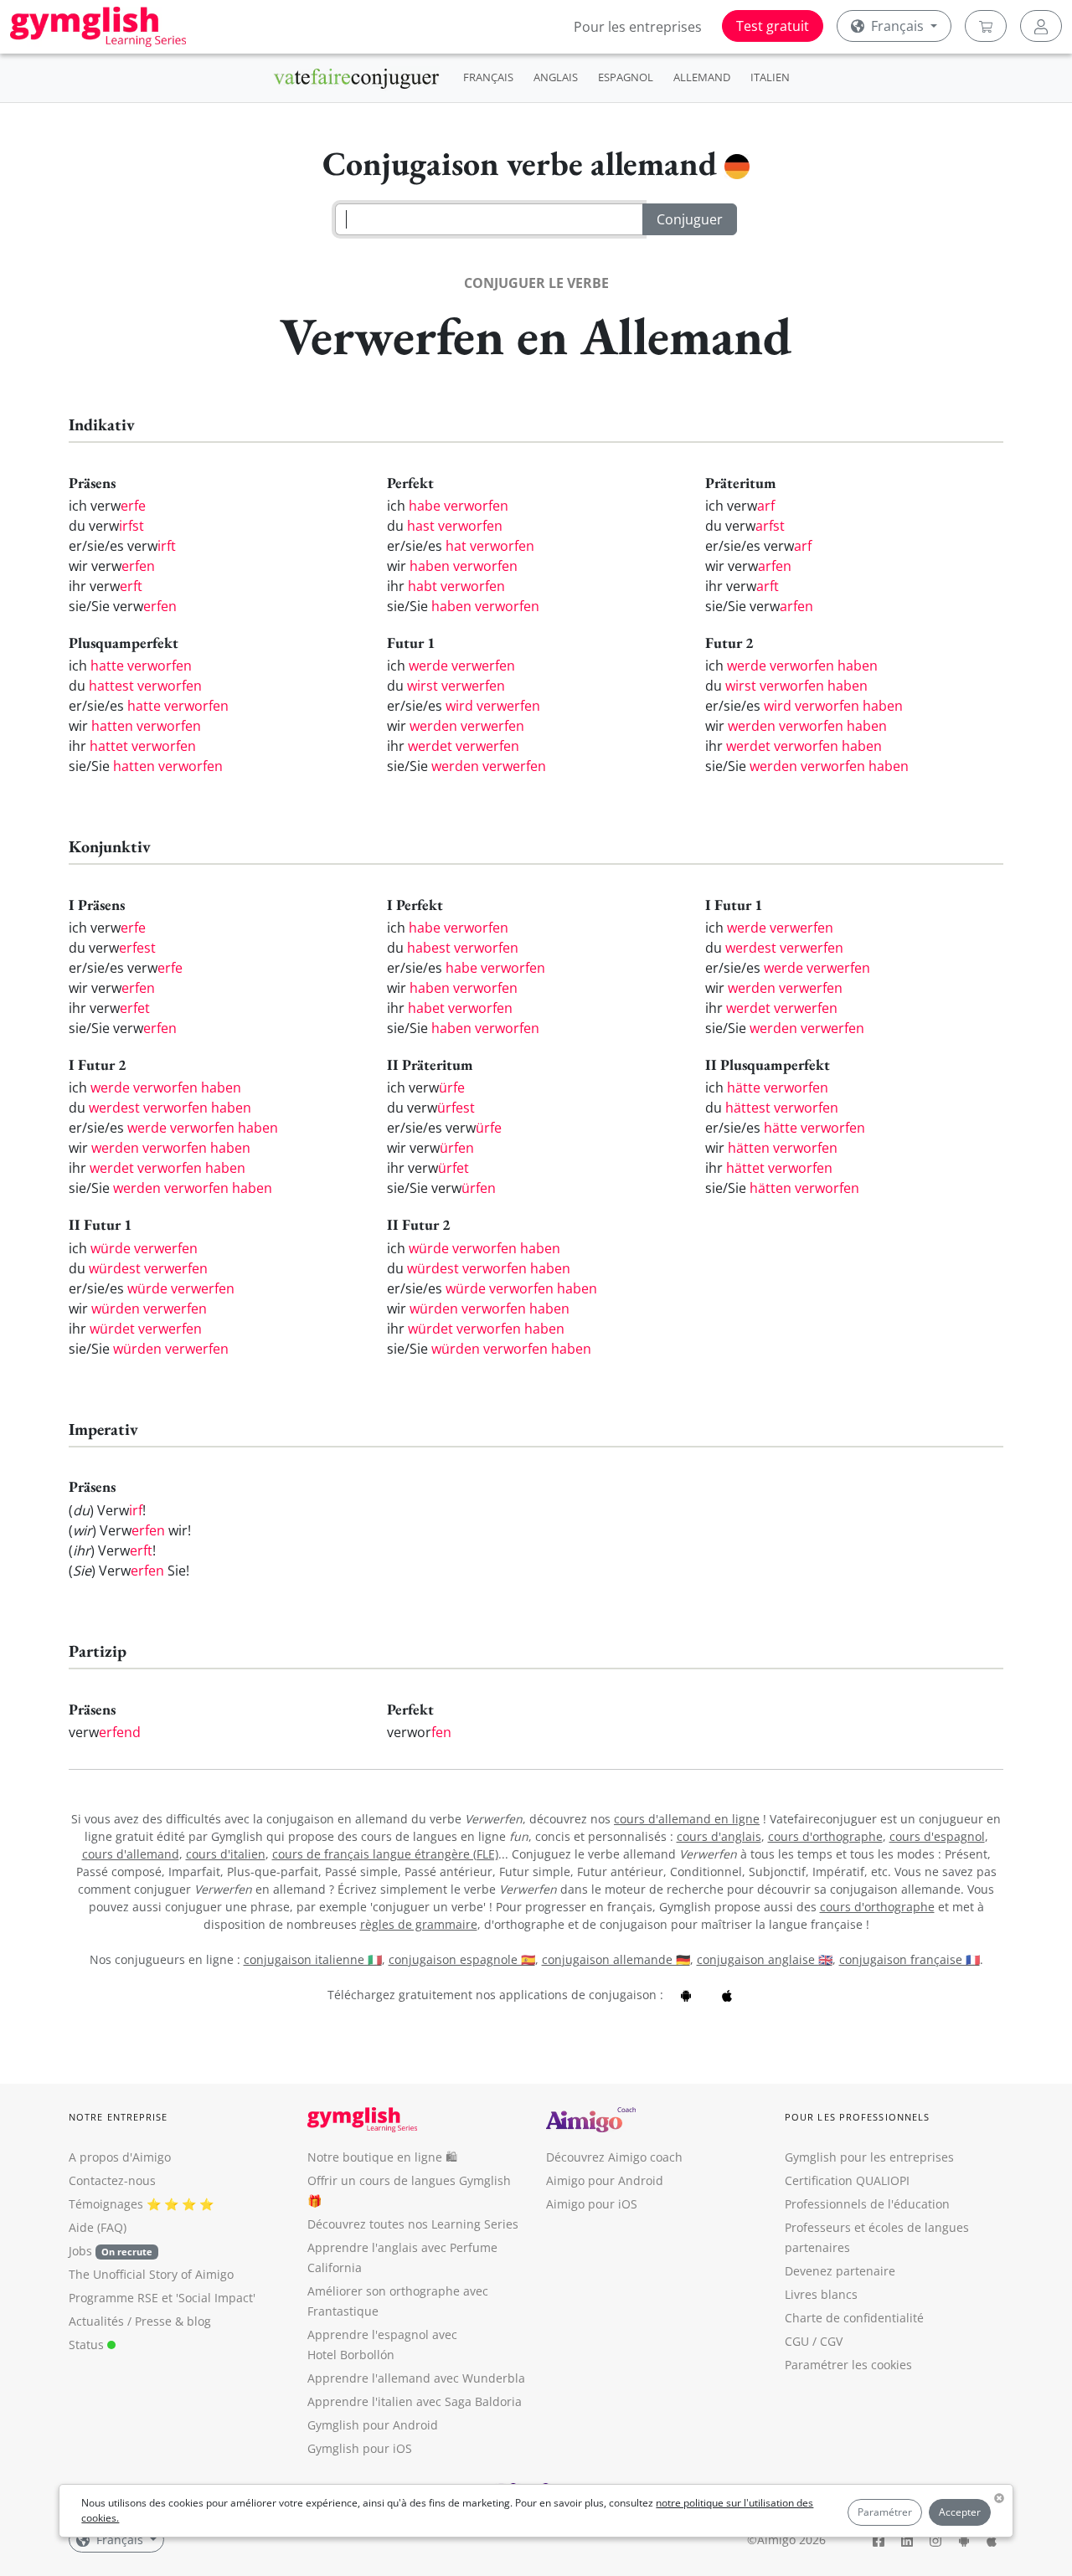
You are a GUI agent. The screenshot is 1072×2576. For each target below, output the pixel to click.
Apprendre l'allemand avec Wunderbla (416, 2378)
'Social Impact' (216, 2298)
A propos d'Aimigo (120, 2157)
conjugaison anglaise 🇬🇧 (765, 1959)
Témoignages (106, 2204)
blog (199, 2321)
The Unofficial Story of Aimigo (151, 2274)
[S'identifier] (1041, 26)
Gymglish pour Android (373, 2425)
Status (88, 2345)
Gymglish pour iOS (360, 2448)
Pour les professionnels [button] (857, 2117)
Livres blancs (821, 2294)
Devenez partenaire (840, 2271)
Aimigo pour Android (605, 2180)
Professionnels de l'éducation (867, 2204)
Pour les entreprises (638, 27)
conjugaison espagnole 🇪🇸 (462, 1959)
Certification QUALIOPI (847, 2180)
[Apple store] (727, 1995)
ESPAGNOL (626, 77)
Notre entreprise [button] (119, 2117)
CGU (797, 2341)
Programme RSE (113, 2298)
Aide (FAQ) (98, 2227)
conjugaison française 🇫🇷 (910, 1959)
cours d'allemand (131, 1854)
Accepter (960, 2512)
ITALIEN (770, 77)
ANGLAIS (556, 77)
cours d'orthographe (825, 1836)
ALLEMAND (702, 77)
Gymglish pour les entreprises (869, 2157)
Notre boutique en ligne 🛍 (382, 2157)
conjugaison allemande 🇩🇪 (616, 1959)
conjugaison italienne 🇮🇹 (313, 1959)
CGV (831, 2341)
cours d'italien (226, 1854)
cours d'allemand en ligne (687, 1819)
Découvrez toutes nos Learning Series (413, 2224)
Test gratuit (773, 26)
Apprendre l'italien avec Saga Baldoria (415, 2401)
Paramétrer (885, 2512)
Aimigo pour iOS (592, 2204)
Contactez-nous (112, 2180)
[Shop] (986, 26)
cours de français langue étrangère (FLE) (385, 1854)
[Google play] (686, 1995)
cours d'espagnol (937, 1836)
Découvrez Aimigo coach (614, 2157)
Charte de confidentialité (854, 2318)
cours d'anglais (719, 1836)
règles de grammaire (419, 1924)
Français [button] (897, 26)
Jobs (111, 2251)
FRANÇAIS (488, 77)
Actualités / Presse (120, 2321)
